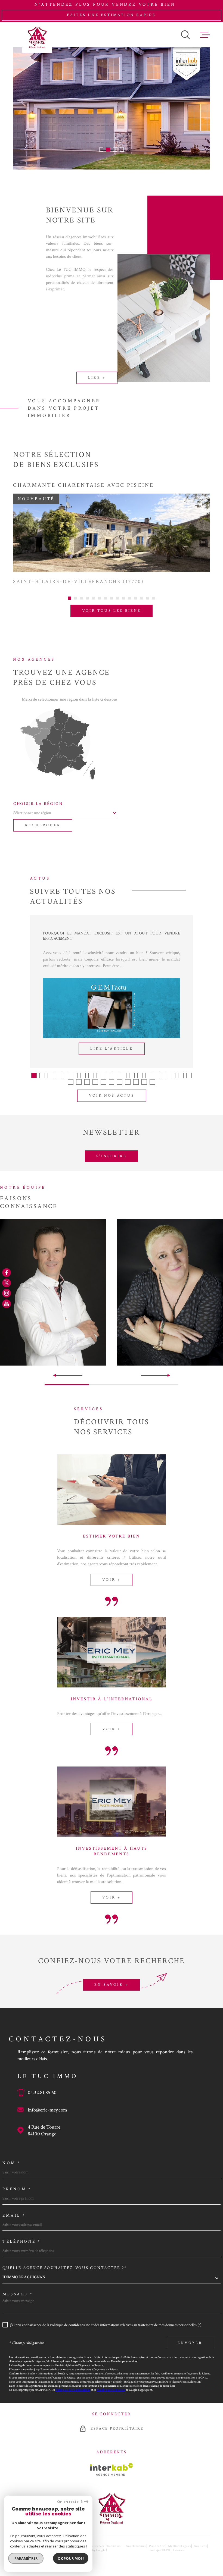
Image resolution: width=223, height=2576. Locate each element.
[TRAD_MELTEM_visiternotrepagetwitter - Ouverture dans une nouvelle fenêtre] (7, 1283)
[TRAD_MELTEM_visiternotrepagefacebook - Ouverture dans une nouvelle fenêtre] (7, 1272)
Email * (14, 2215)
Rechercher (43, 825)
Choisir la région (38, 804)
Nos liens (200, 2546)
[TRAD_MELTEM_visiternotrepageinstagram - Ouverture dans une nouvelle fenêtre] (7, 1293)
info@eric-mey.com (47, 2110)
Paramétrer (26, 2558)
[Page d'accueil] (37, 37)
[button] (101, 150)
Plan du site (157, 2546)
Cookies (178, 2550)
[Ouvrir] (185, 35)
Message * (18, 2294)
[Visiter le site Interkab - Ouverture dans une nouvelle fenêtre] (112, 2470)
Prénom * (17, 2189)
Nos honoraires (136, 2546)
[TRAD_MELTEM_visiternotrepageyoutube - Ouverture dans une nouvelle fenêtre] (7, 1304)
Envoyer (190, 2343)
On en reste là (70, 2502)
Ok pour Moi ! (71, 2558)
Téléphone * (22, 2241)
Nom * (12, 2163)
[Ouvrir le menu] (205, 35)
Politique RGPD (160, 2550)
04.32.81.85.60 (42, 2093)
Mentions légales (179, 2546)
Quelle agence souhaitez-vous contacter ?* (65, 2268)
